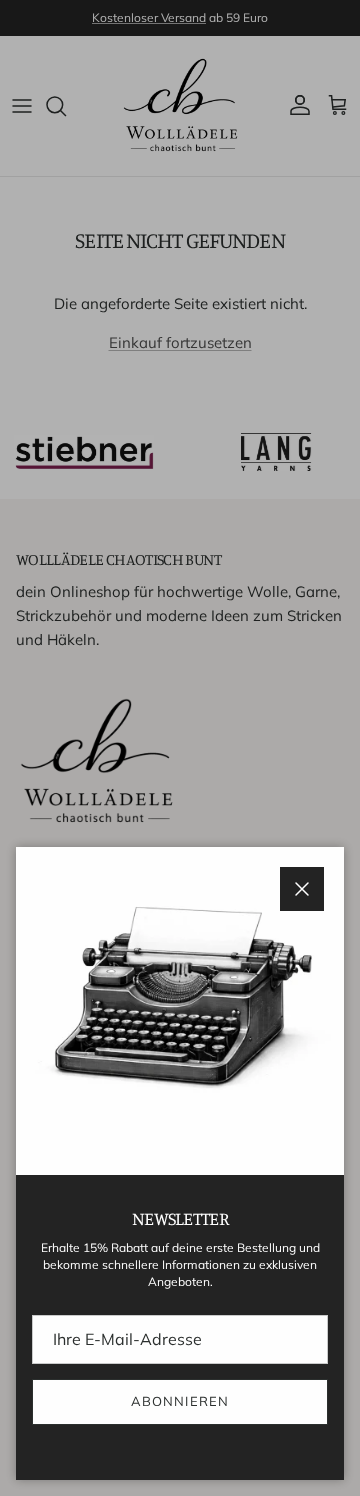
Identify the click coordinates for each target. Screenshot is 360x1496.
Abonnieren (179, 1401)
